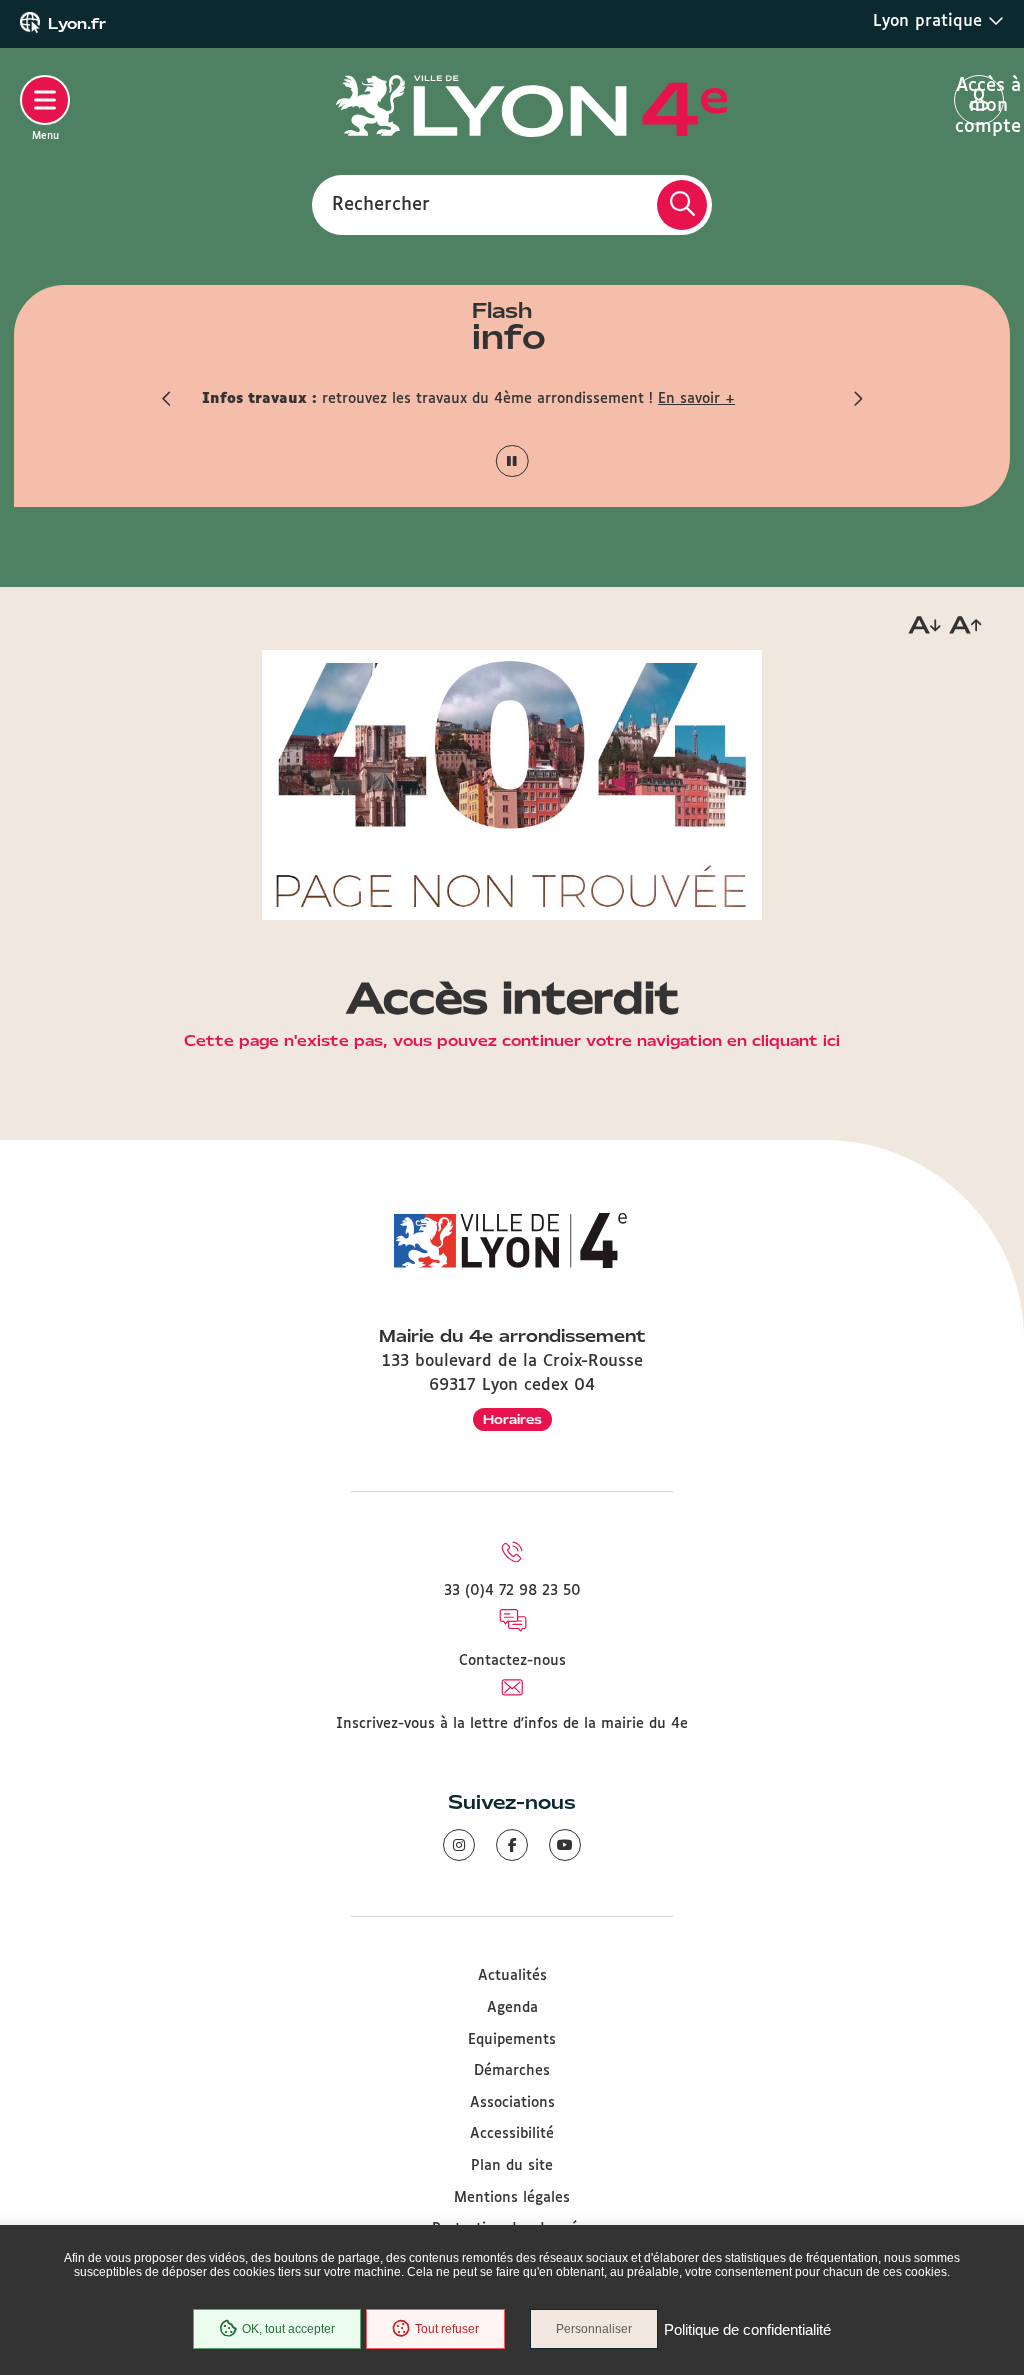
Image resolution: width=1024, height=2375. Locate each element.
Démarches (512, 2071)
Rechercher (381, 204)
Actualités (512, 1976)
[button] (167, 399)
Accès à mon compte (979, 101)
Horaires (512, 1419)
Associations (512, 2103)
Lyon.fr (77, 24)
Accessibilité (512, 2134)
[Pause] (512, 461)
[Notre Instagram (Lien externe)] (459, 1845)
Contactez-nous (512, 1661)
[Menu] (45, 100)
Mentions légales (512, 2198)
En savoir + (696, 399)
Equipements (512, 2040)
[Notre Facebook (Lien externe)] (512, 1845)
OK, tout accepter (288, 2329)
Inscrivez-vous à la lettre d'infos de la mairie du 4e (512, 1724)
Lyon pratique (930, 21)
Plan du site (512, 2166)
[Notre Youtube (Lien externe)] (565, 1845)
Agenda (512, 2008)
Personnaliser (594, 2329)
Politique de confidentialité (747, 2329)
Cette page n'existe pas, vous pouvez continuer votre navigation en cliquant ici (512, 1042)
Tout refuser (447, 2329)
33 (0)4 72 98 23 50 (512, 1591)
